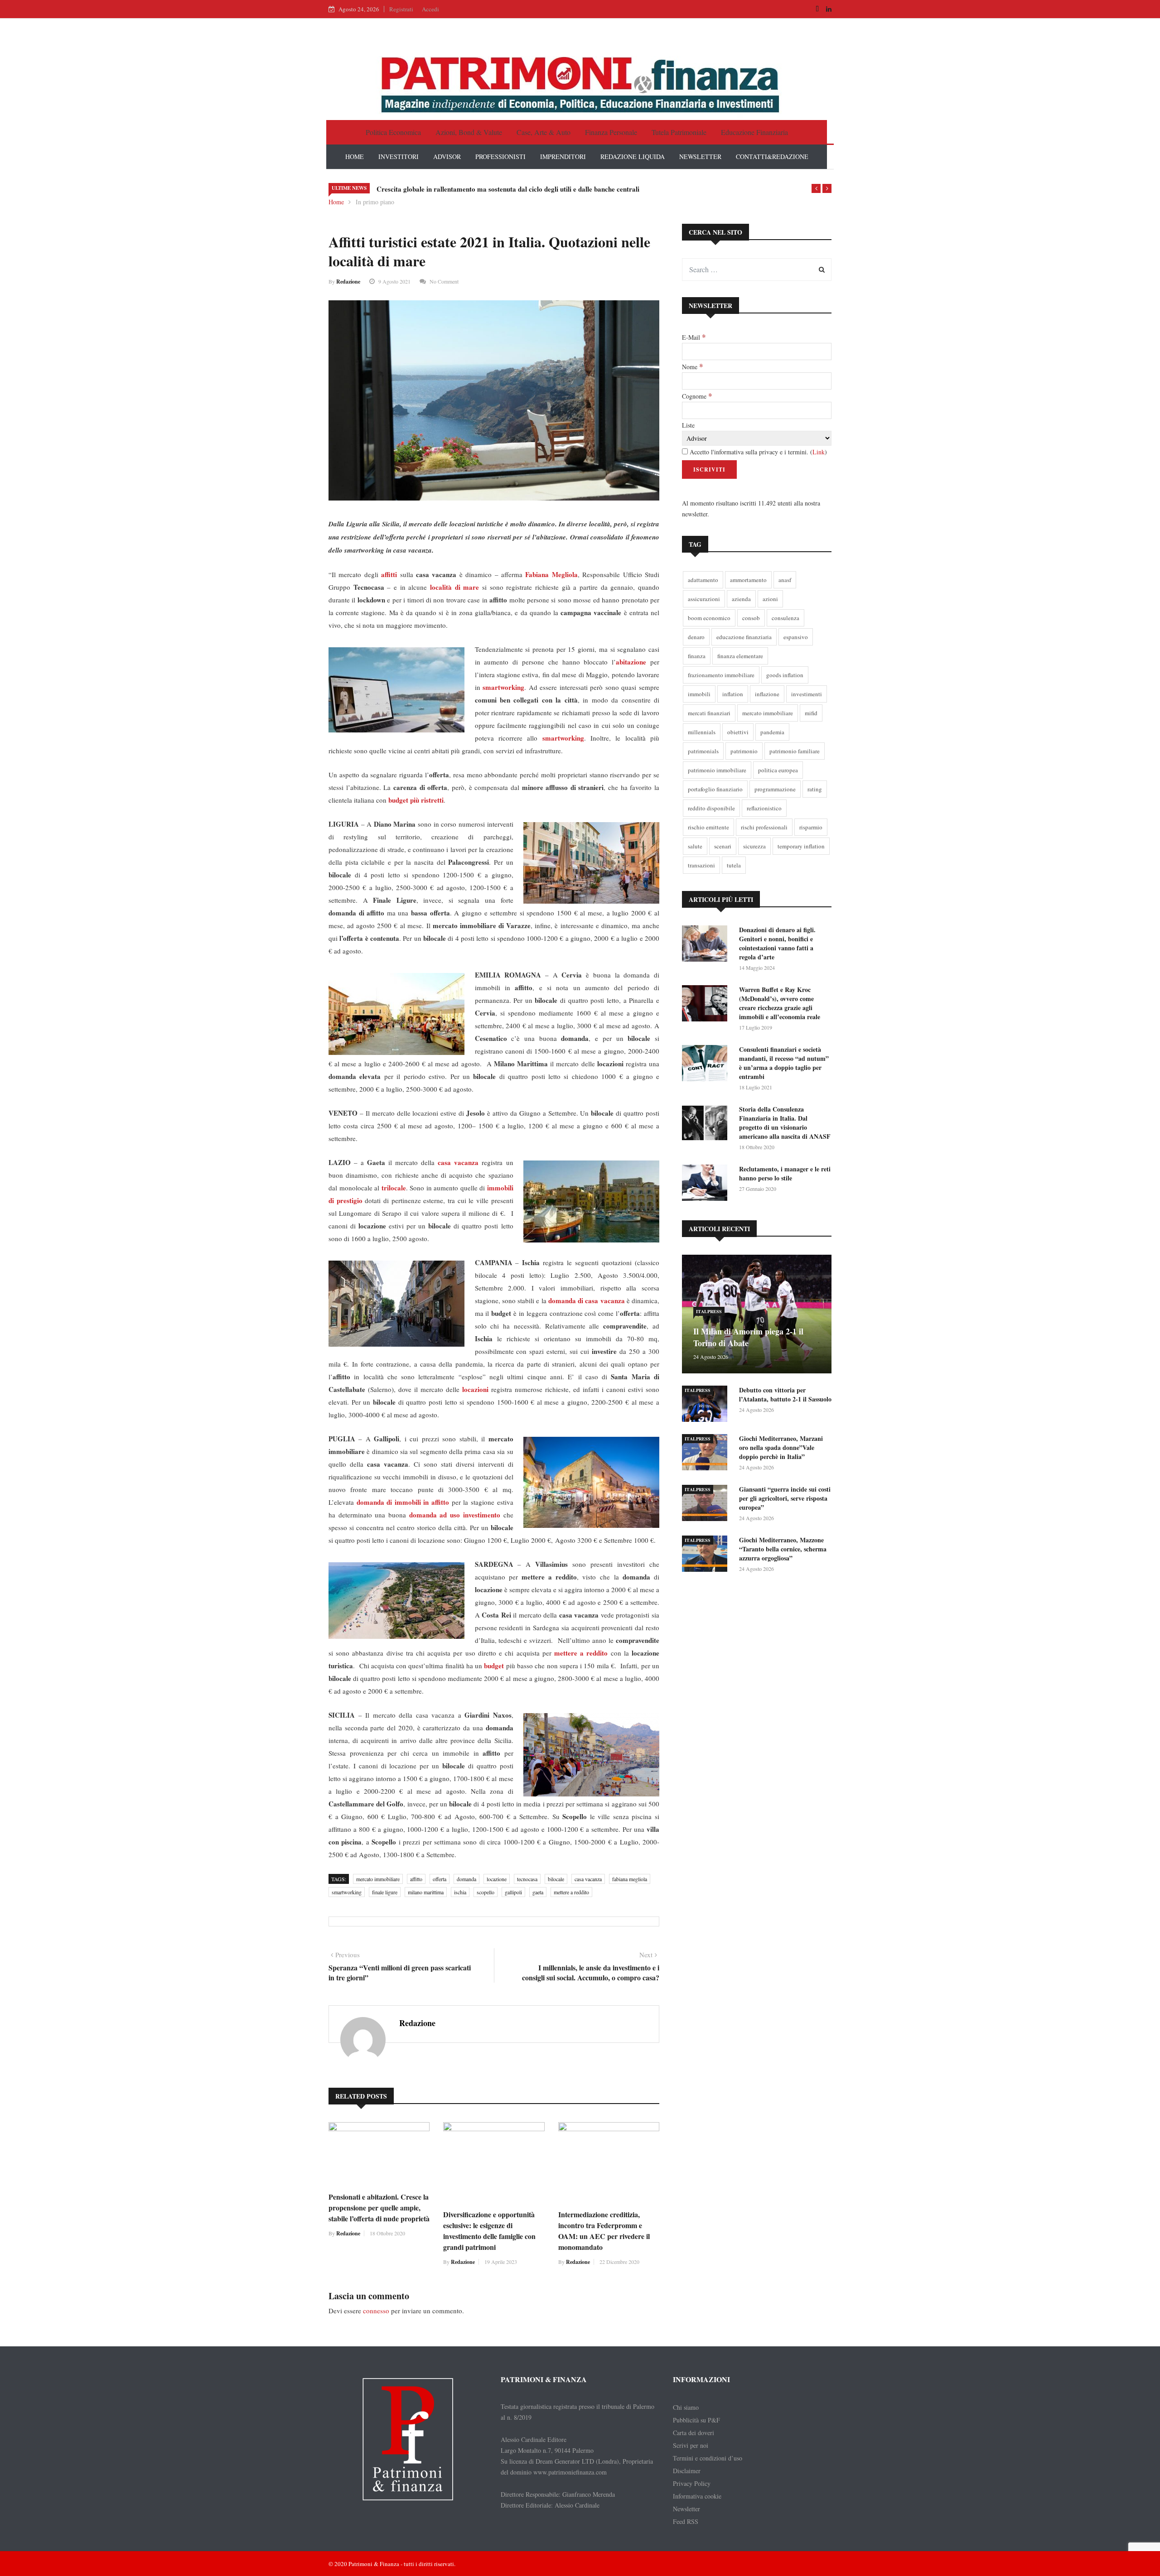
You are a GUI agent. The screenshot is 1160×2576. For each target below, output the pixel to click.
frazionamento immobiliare (721, 675)
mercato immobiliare (378, 1879)
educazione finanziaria (744, 637)
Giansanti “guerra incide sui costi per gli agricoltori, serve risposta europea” (785, 1498)
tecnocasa (527, 1879)
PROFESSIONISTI (500, 156)
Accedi (430, 9)
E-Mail (694, 337)
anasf (785, 580)
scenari (723, 846)
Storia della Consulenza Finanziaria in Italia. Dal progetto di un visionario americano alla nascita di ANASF (785, 1123)
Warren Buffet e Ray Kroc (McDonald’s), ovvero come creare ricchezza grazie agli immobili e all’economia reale (780, 1003)
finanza (697, 656)
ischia (460, 1892)
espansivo (796, 637)
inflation (733, 694)
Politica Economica (393, 132)
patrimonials (703, 751)
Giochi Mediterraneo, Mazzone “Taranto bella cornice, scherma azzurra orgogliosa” (783, 1549)
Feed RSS (686, 2521)
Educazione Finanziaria (754, 132)
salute (695, 846)
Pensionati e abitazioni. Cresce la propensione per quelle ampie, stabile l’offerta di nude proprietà (379, 2208)
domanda (466, 1879)
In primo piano (375, 202)
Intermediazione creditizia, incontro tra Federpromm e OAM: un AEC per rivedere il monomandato (604, 2231)
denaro (696, 637)
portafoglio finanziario (715, 789)
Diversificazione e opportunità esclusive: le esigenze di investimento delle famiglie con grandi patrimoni (489, 2231)
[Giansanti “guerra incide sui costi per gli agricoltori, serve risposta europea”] (707, 1505)
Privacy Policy (692, 2483)
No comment (444, 281)
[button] (816, 188)
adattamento (703, 580)
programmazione (775, 789)
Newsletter (686, 2509)
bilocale (556, 1879)
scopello (486, 1892)
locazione (497, 1879)
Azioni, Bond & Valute (469, 132)
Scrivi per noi (691, 2445)
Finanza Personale (611, 132)
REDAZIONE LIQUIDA (633, 156)
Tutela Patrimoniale (679, 132)
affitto (416, 1879)
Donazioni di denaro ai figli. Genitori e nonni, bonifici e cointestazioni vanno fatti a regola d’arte (777, 943)
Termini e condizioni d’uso (708, 2458)
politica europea (778, 770)
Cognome (697, 396)
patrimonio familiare (795, 751)
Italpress (709, 1311)
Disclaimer (687, 2471)
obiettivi (738, 732)
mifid (811, 713)
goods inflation (785, 675)
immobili (699, 694)
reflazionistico (764, 808)
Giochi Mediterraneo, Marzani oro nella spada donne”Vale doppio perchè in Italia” (781, 1447)
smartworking (347, 1892)
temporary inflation (801, 846)
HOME (355, 156)
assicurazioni (704, 599)
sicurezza (754, 846)
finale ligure (385, 1892)
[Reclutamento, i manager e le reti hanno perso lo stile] (707, 1184)
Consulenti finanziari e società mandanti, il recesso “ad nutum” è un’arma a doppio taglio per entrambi (784, 1063)
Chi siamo (686, 2407)
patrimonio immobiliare (717, 770)
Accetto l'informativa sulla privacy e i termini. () (757, 452)
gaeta (538, 1892)
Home (336, 202)
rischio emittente (708, 827)
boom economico (709, 618)
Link (819, 452)
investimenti (807, 694)
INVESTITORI (399, 156)
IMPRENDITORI (563, 156)
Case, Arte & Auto (544, 132)
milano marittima (426, 1892)
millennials (702, 732)
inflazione (767, 694)
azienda (741, 599)
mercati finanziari (709, 713)
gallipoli (513, 1892)
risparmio (811, 827)
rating (815, 789)
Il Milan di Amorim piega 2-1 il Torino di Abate (748, 1337)
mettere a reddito (571, 1892)
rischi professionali (764, 827)
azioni (770, 599)
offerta (440, 1879)
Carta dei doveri (694, 2433)
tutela (734, 865)
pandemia (772, 732)
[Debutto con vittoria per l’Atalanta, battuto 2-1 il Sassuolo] (707, 1405)
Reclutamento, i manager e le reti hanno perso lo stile (785, 1173)
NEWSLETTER (700, 156)
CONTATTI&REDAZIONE (772, 156)
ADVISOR (447, 156)
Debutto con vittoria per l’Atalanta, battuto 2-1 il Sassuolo (785, 1394)
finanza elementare (740, 656)
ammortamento (748, 580)
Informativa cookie (697, 2496)
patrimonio (744, 751)
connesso (376, 2311)
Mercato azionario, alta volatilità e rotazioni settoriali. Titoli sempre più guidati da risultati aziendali (525, 189)
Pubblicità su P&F (696, 2420)
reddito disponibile (711, 808)
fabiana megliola (630, 1879)
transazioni (701, 865)
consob (751, 618)
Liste (688, 425)
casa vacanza (588, 1879)
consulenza (785, 618)
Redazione (348, 282)
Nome (692, 366)
